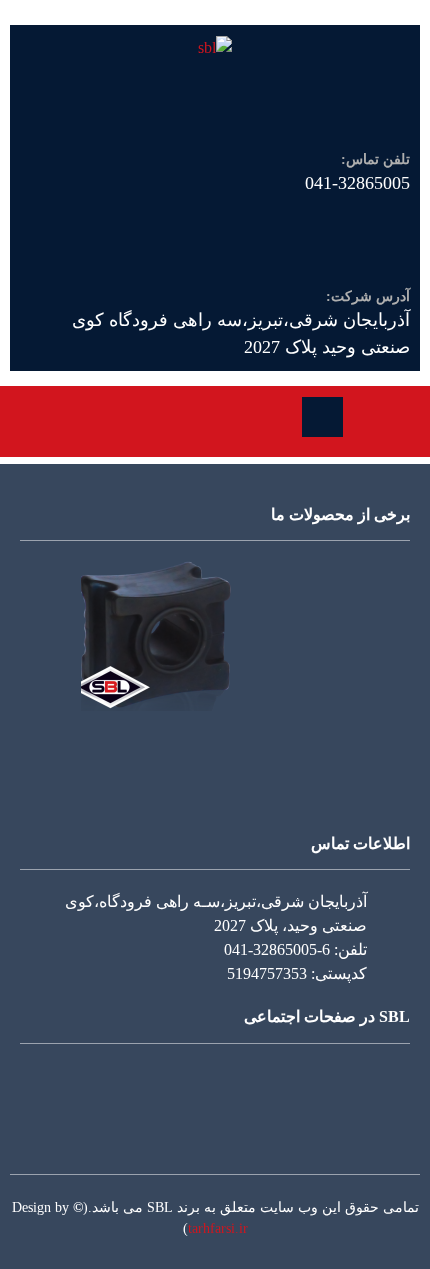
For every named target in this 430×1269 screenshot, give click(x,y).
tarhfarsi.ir (218, 1228)
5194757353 (267, 973)
